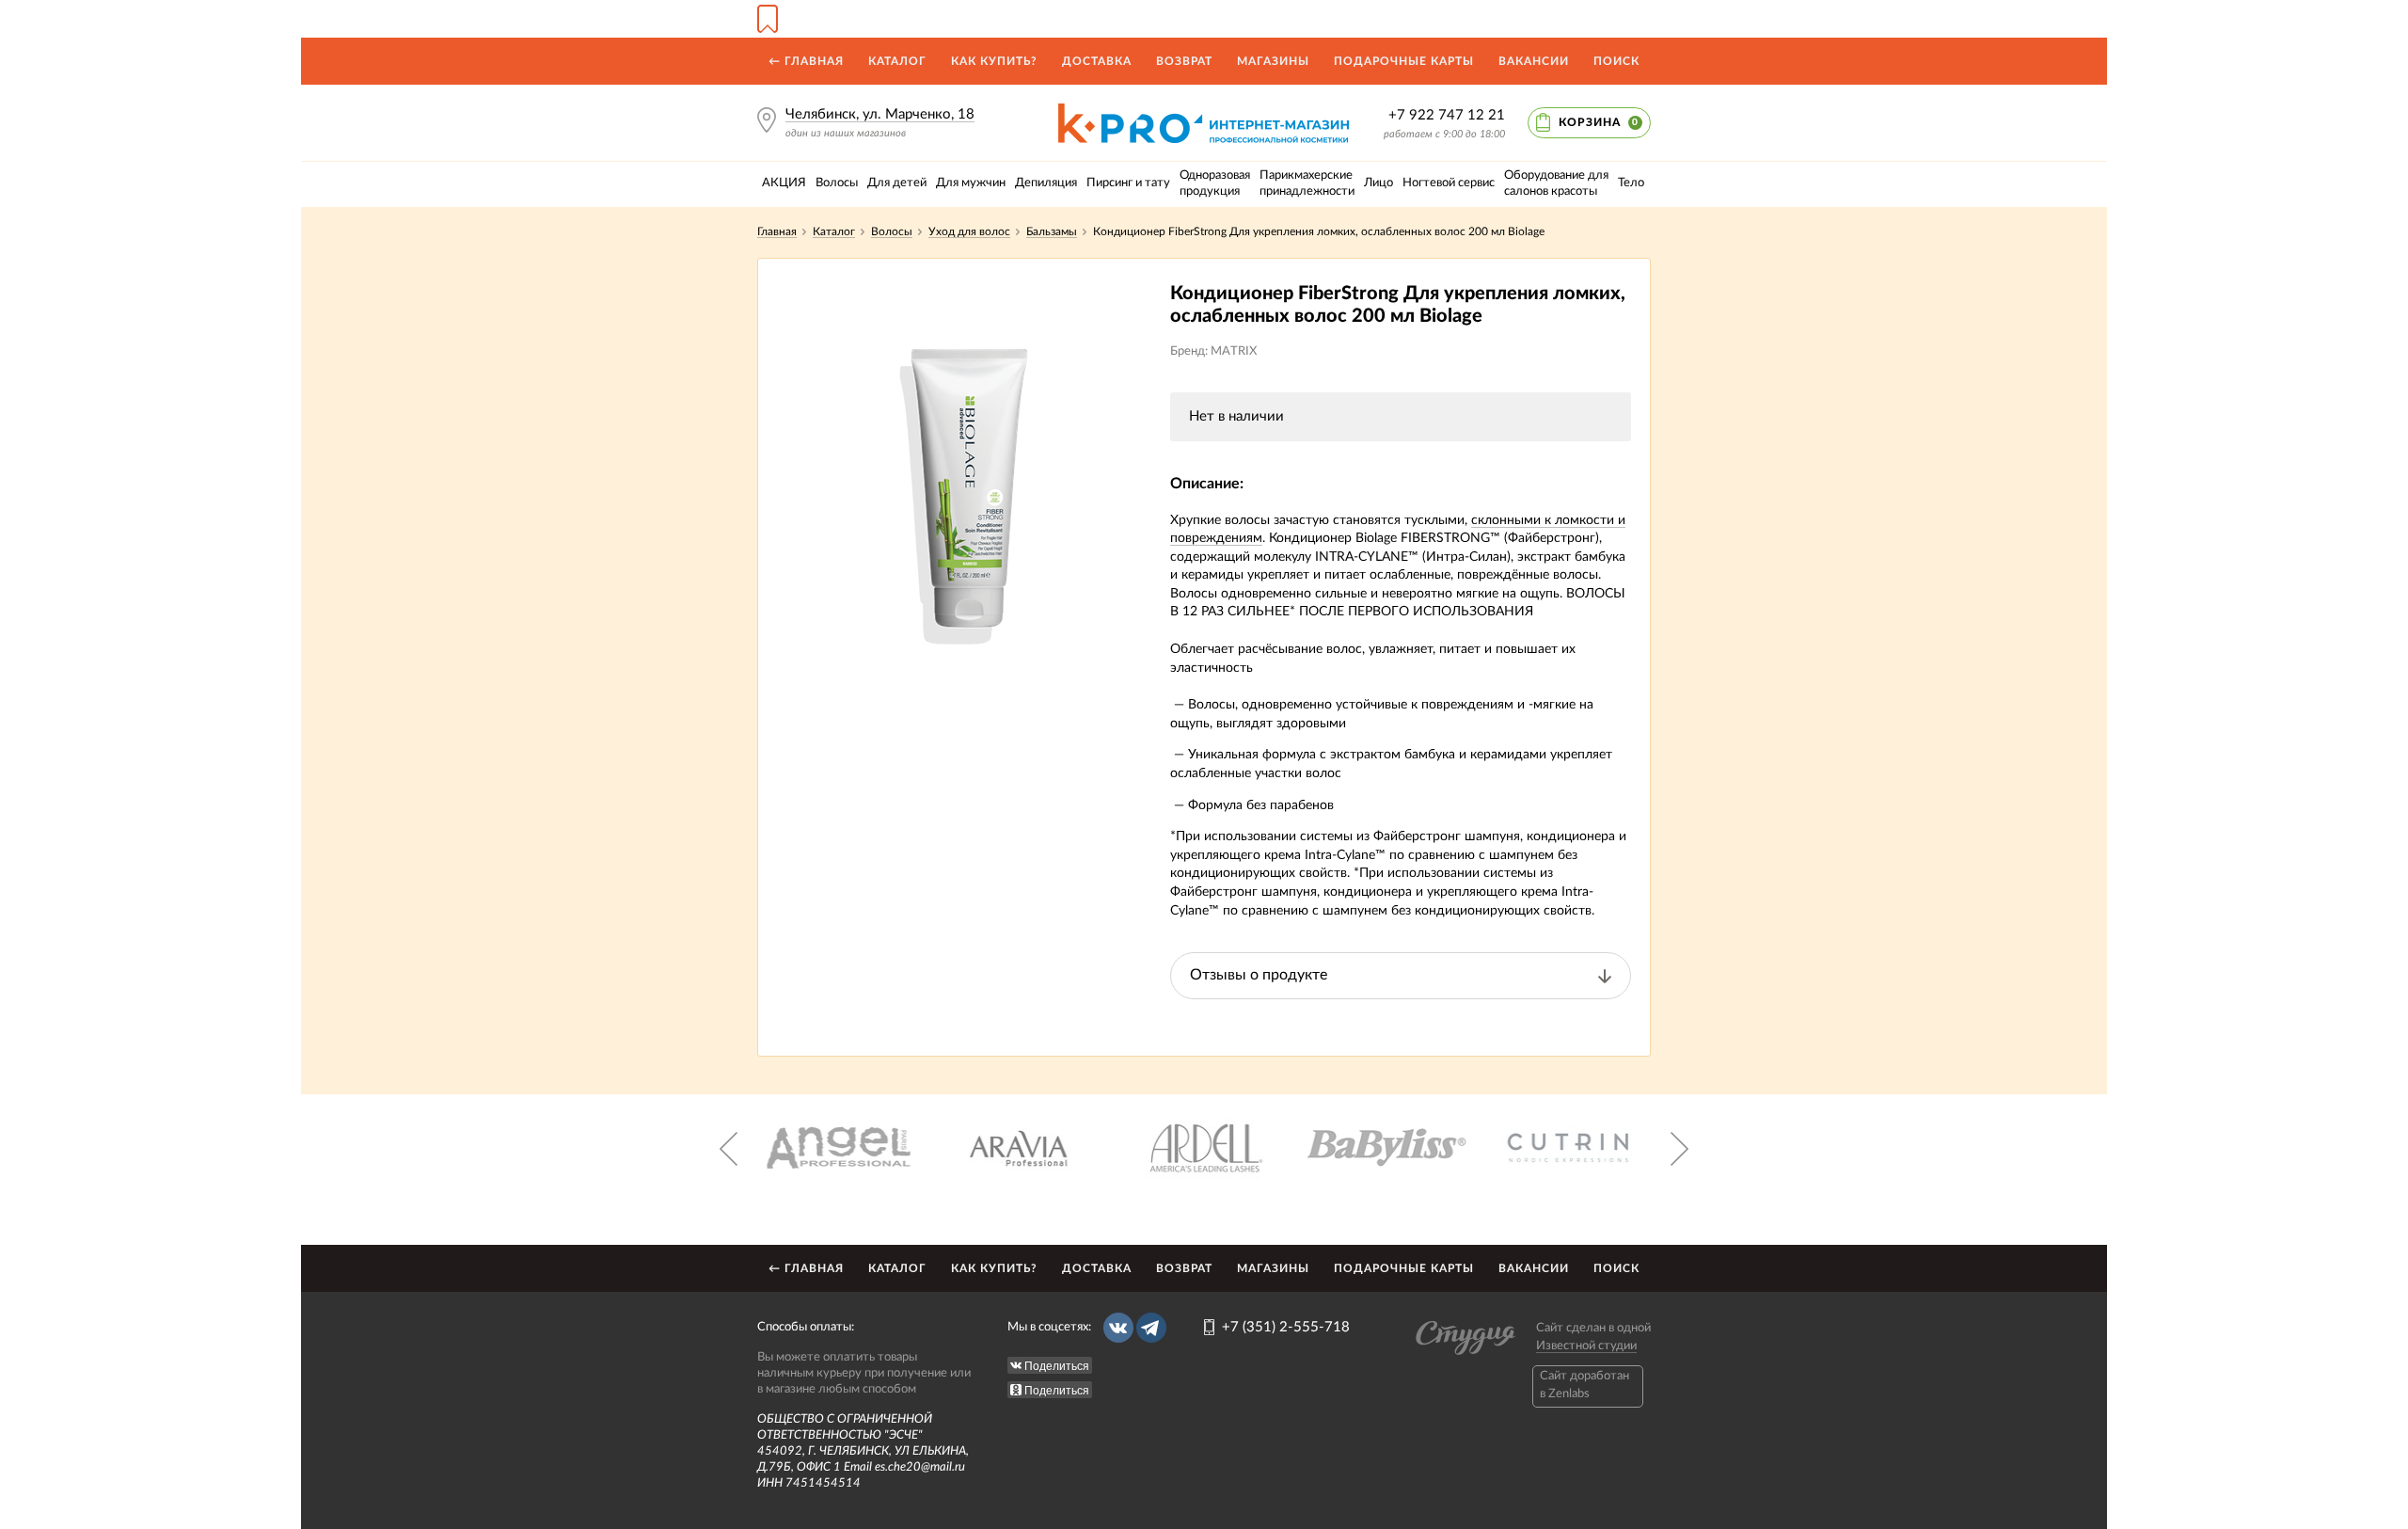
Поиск (1616, 61)
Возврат (1184, 61)
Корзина (1599, 122)
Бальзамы (1052, 231)
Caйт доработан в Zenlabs (1584, 1385)
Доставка (1097, 61)
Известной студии (1586, 1346)
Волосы (892, 231)
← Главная (806, 61)
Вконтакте (1118, 1328)
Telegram (1151, 1328)
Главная (777, 231)
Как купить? (994, 61)
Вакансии (1534, 61)
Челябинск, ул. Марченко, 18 (880, 114)
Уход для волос (969, 231)
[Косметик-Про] (1204, 111)
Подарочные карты (1404, 61)
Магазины (1273, 61)
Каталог (897, 61)
